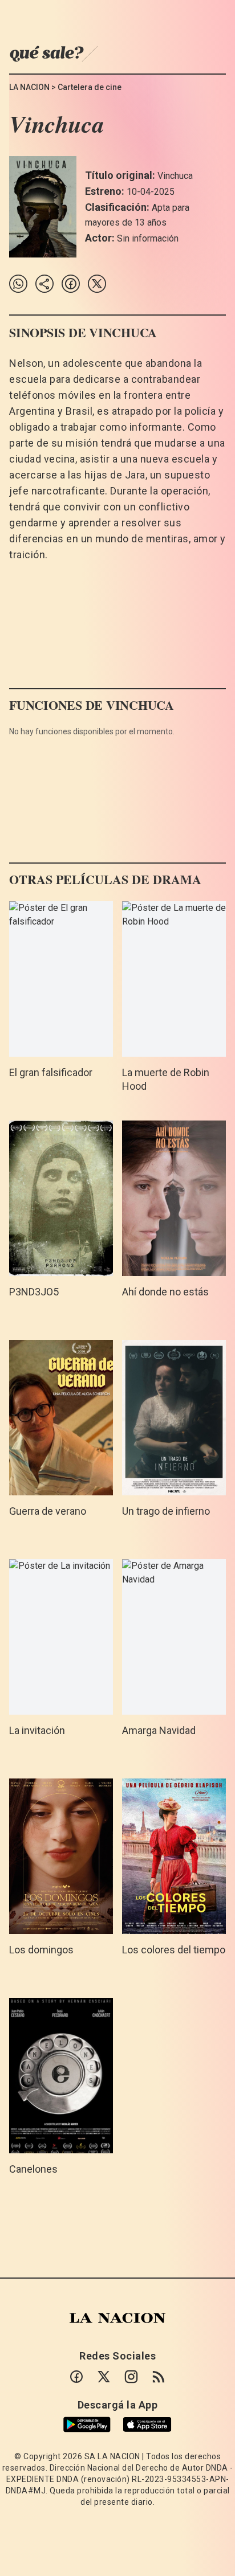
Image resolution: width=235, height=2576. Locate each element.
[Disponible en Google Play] (87, 2424)
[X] (104, 2377)
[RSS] (159, 2377)
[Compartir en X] (97, 284)
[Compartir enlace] (44, 284)
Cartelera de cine (90, 87)
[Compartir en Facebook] (71, 284)
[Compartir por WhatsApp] (18, 284)
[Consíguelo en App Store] (147, 2425)
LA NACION (29, 87)
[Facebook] (76, 2377)
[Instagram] (131, 2377)
